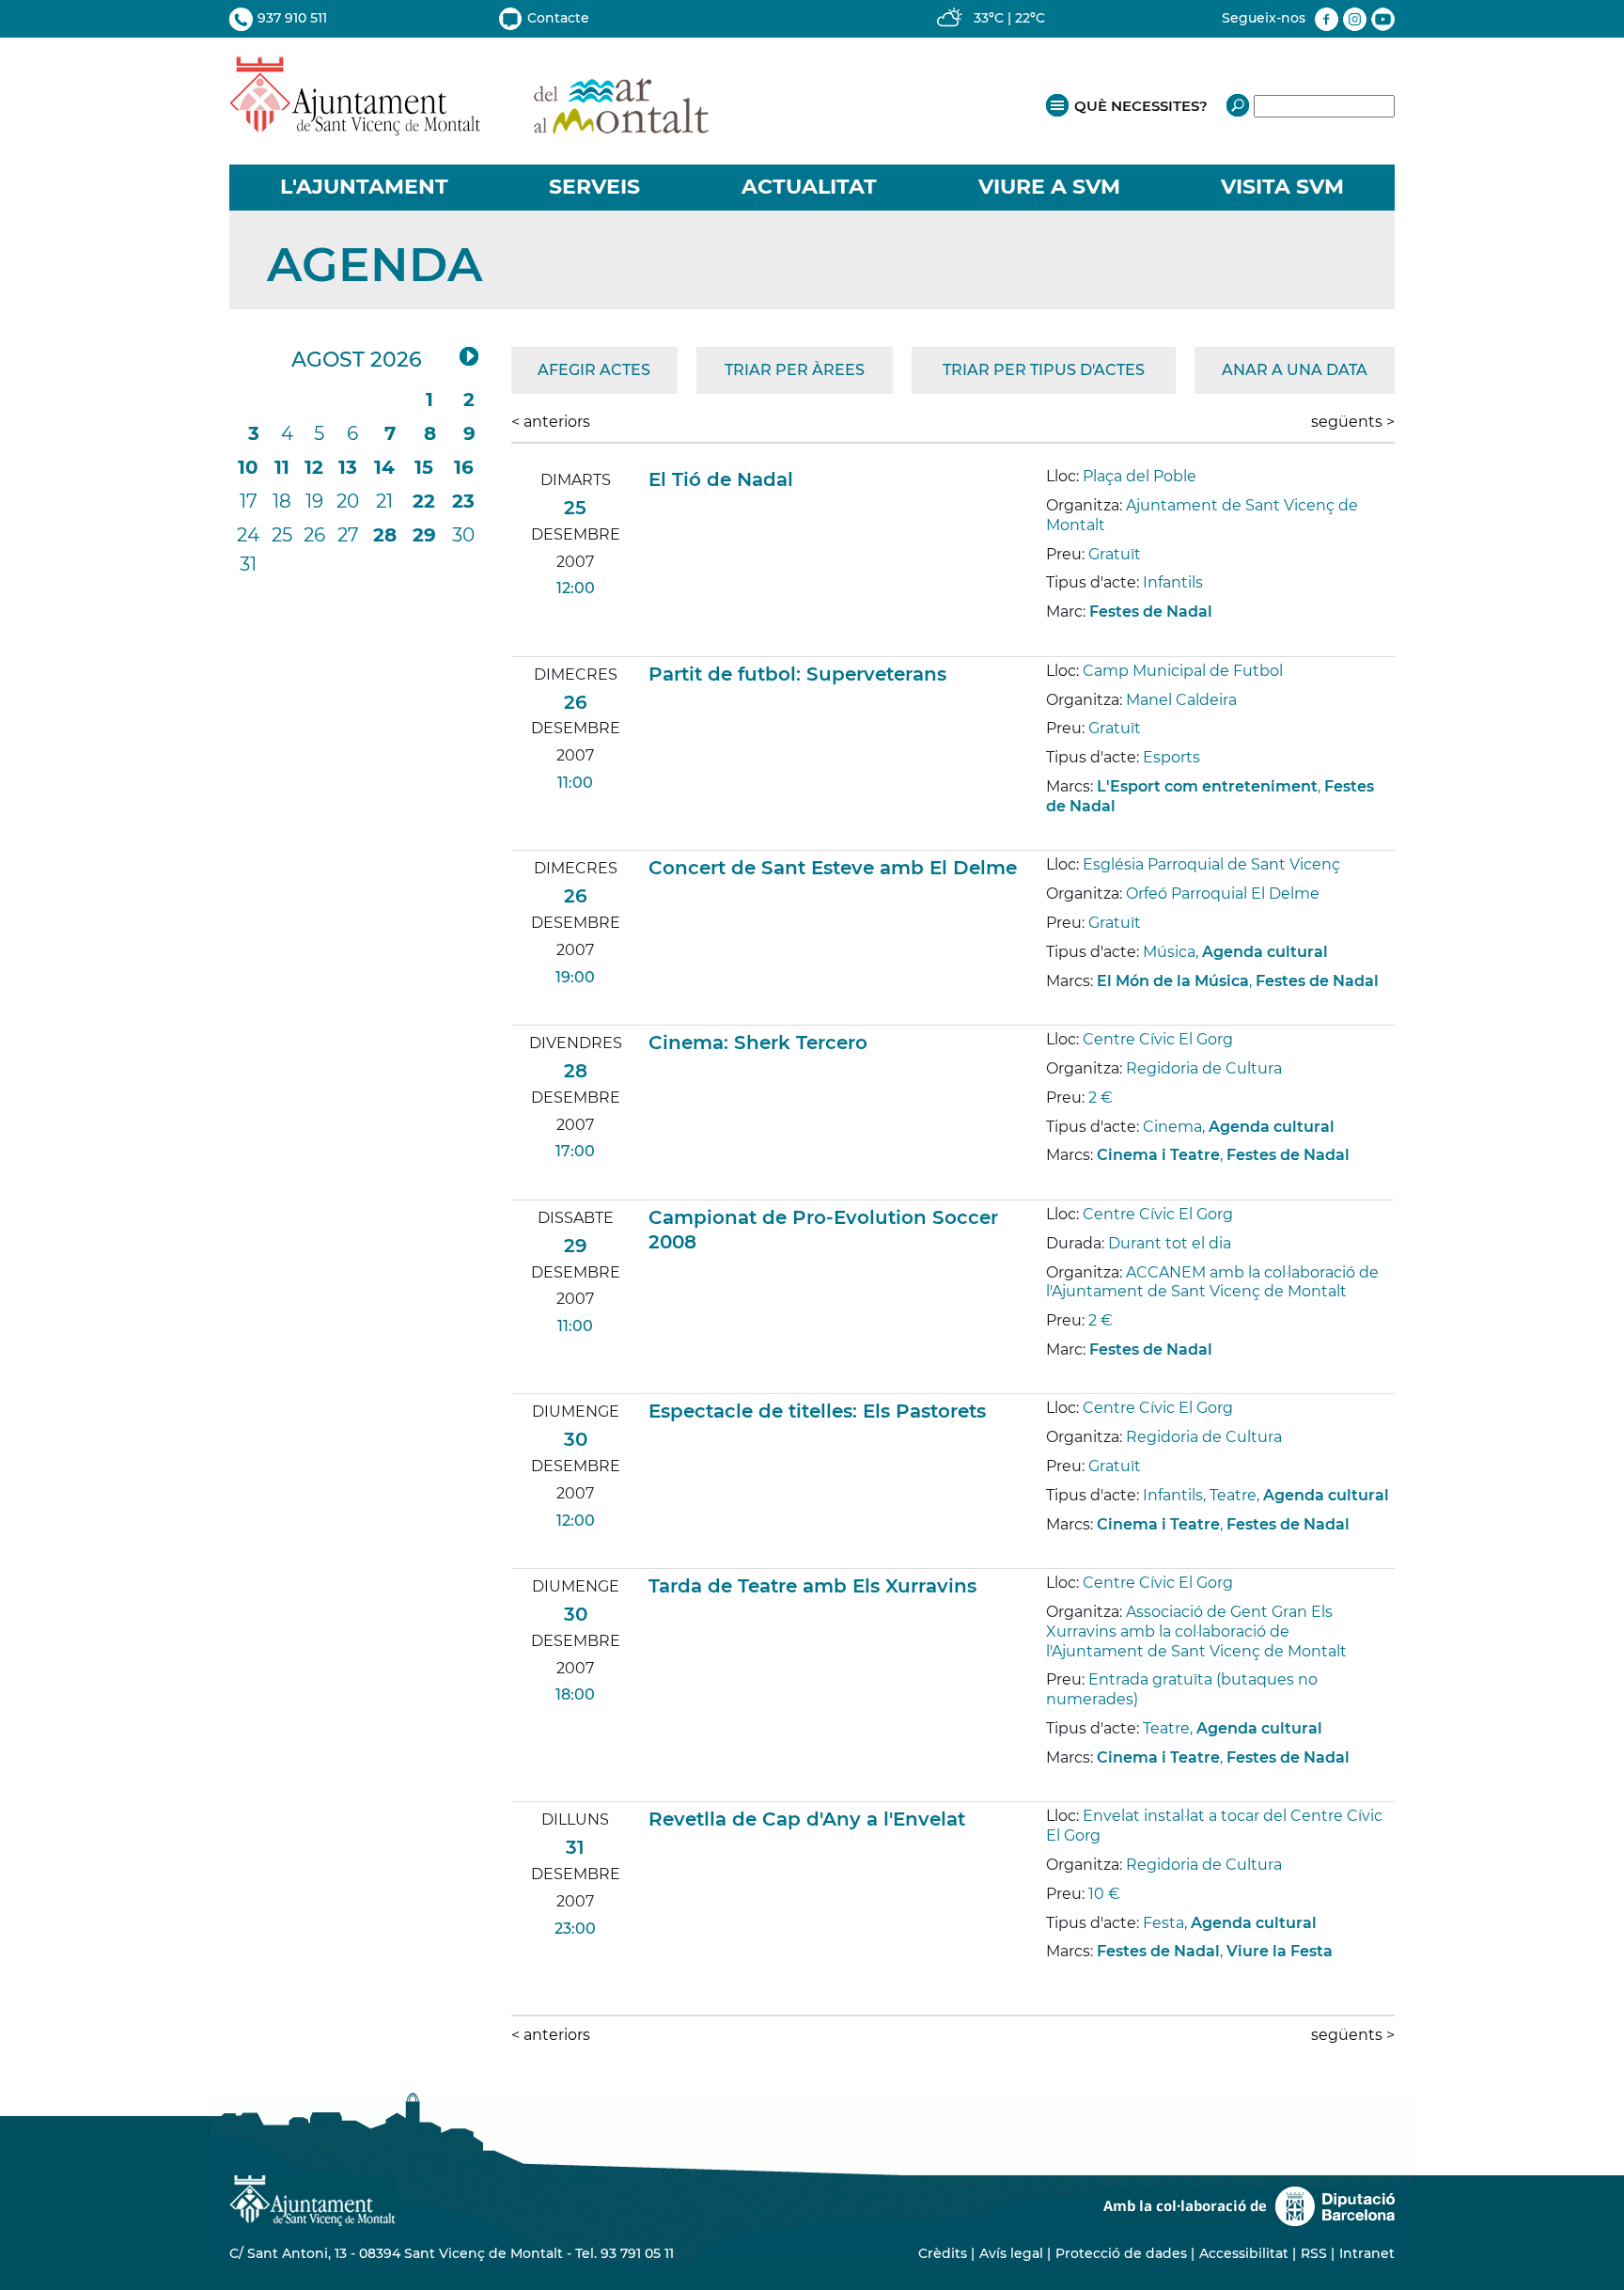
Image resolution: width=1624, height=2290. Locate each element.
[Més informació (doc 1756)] (1054, 1787)
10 (248, 467)
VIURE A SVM (1049, 187)
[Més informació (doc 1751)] (1054, 835)
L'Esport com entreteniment (1207, 786)
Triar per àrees (795, 370)
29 (424, 535)
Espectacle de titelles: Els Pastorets (817, 1411)
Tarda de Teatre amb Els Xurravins (812, 1586)
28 (385, 535)
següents (1353, 422)
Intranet (1367, 2253)
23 (463, 501)
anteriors (551, 422)
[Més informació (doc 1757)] (1054, 1980)
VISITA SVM (1282, 187)
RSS (1314, 2253)
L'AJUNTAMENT (364, 187)
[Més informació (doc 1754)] (1054, 1379)
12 (314, 467)
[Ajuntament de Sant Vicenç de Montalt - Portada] (469, 125)
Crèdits (943, 2253)
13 (348, 467)
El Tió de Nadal (721, 479)
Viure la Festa (1280, 1951)
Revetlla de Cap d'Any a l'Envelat (807, 1819)
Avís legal (1011, 2253)
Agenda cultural (1265, 952)
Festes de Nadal (1151, 612)
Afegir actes (594, 370)
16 (464, 467)
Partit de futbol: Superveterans (797, 674)
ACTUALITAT (809, 187)
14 (384, 467)
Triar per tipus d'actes (1044, 370)
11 (282, 467)
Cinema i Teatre (1158, 1155)
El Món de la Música (1173, 981)
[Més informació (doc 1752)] (1054, 1009)
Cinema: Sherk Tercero (758, 1043)
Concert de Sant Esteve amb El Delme (833, 868)
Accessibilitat (1244, 2253)
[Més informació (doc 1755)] (1054, 1553)
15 (424, 467)
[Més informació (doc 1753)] (1054, 1184)
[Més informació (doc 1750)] (1054, 641)
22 (424, 501)
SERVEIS (594, 187)
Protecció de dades (1121, 2253)
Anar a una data (1295, 370)
